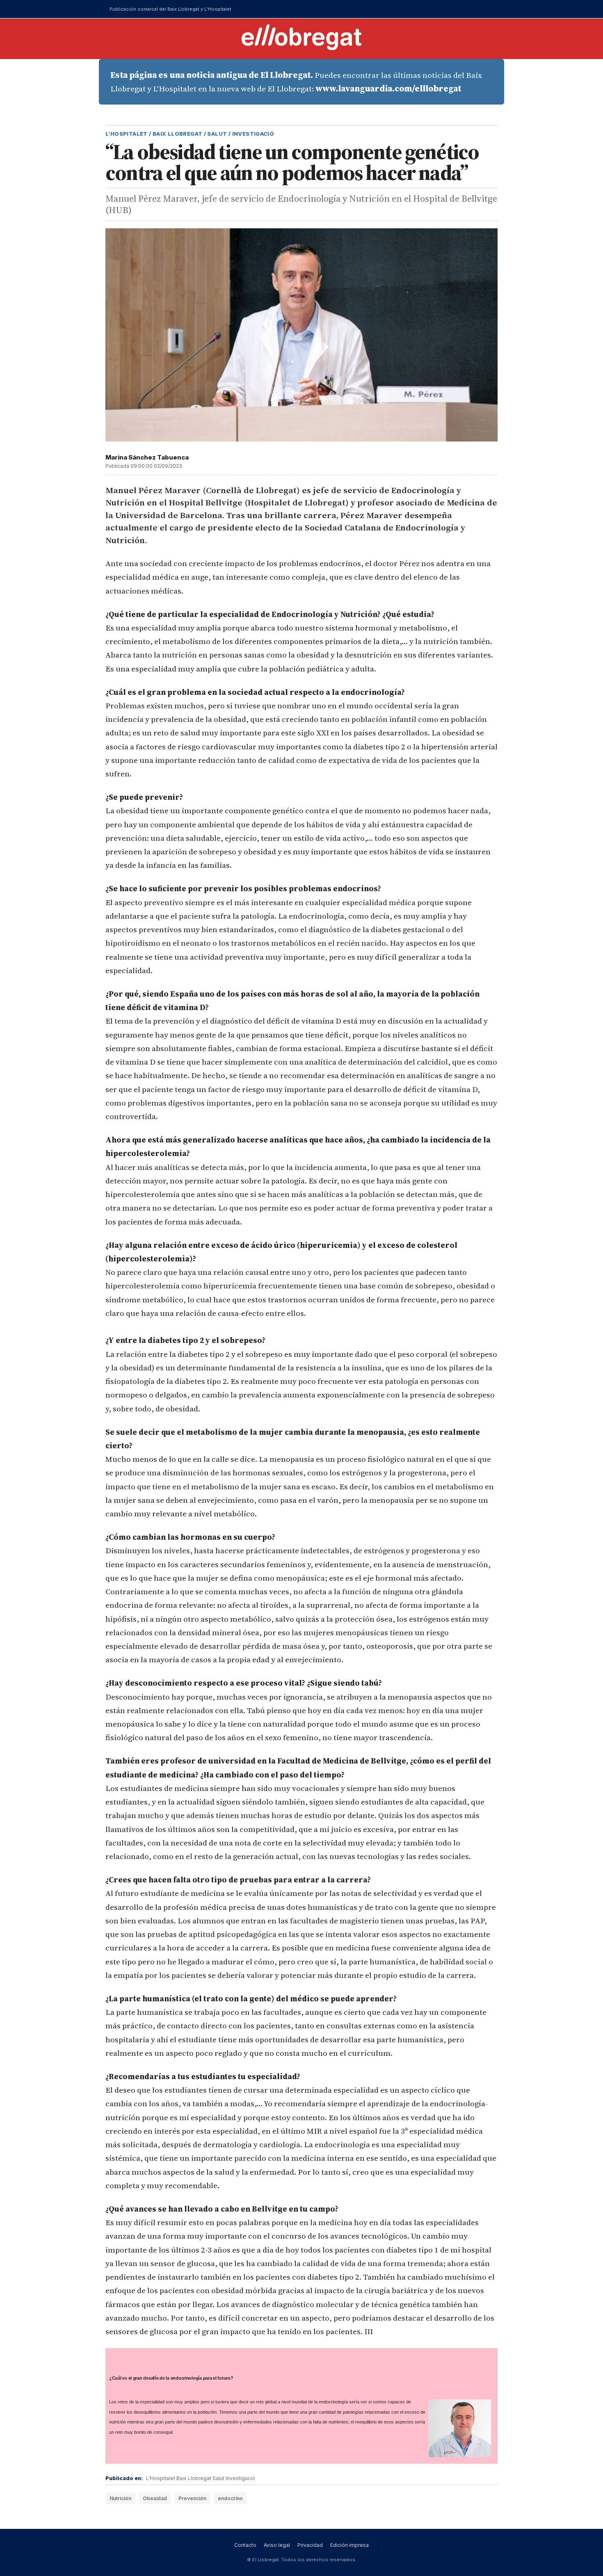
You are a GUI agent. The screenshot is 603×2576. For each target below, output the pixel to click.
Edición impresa (349, 2545)
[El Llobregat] (301, 37)
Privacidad (310, 2545)
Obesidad (155, 2498)
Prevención (192, 2498)
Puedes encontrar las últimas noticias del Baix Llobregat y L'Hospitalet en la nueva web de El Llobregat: (296, 82)
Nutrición (120, 2498)
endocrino (230, 2498)
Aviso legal (277, 2545)
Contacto (245, 2545)
